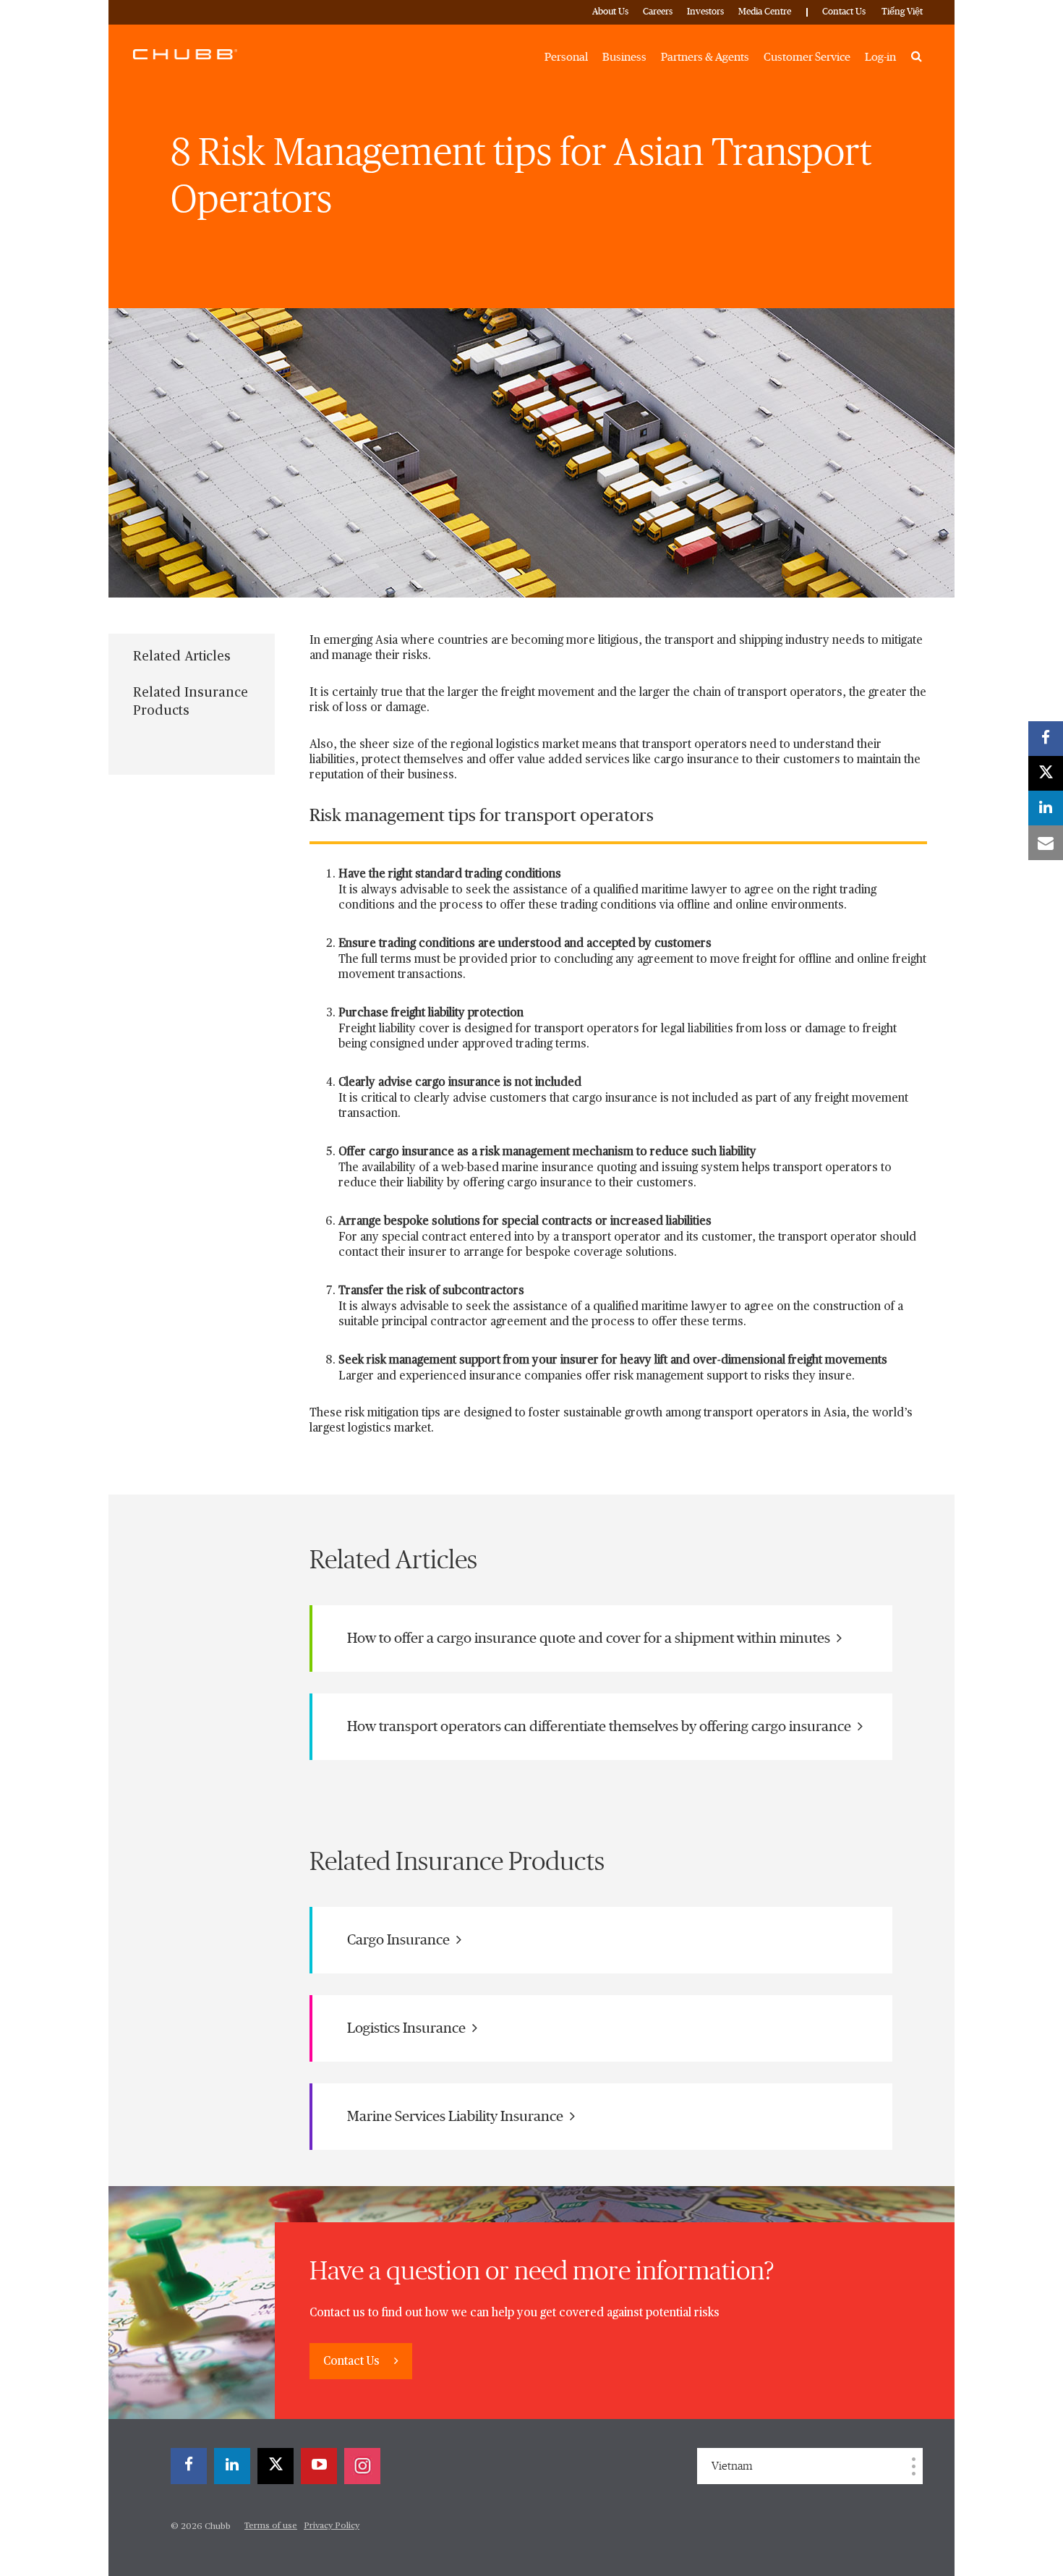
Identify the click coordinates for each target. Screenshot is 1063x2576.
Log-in (880, 57)
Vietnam (732, 2466)
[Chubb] (185, 54)
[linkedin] (232, 2466)
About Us (610, 12)
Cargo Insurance (400, 1940)
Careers (658, 12)
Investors (705, 12)
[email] (1046, 843)
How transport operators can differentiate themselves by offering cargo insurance (601, 1727)
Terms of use (271, 2526)
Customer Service (807, 57)
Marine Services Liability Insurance (457, 2117)
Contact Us (844, 12)
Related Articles (182, 657)
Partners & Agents (705, 57)
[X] (276, 2466)
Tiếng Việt (902, 12)
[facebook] (189, 2466)
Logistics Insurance (408, 2028)
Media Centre (765, 12)
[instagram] (362, 2466)
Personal (566, 57)
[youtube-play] (319, 2466)
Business (624, 57)
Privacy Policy (332, 2526)
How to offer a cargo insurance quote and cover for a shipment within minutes (590, 1638)
